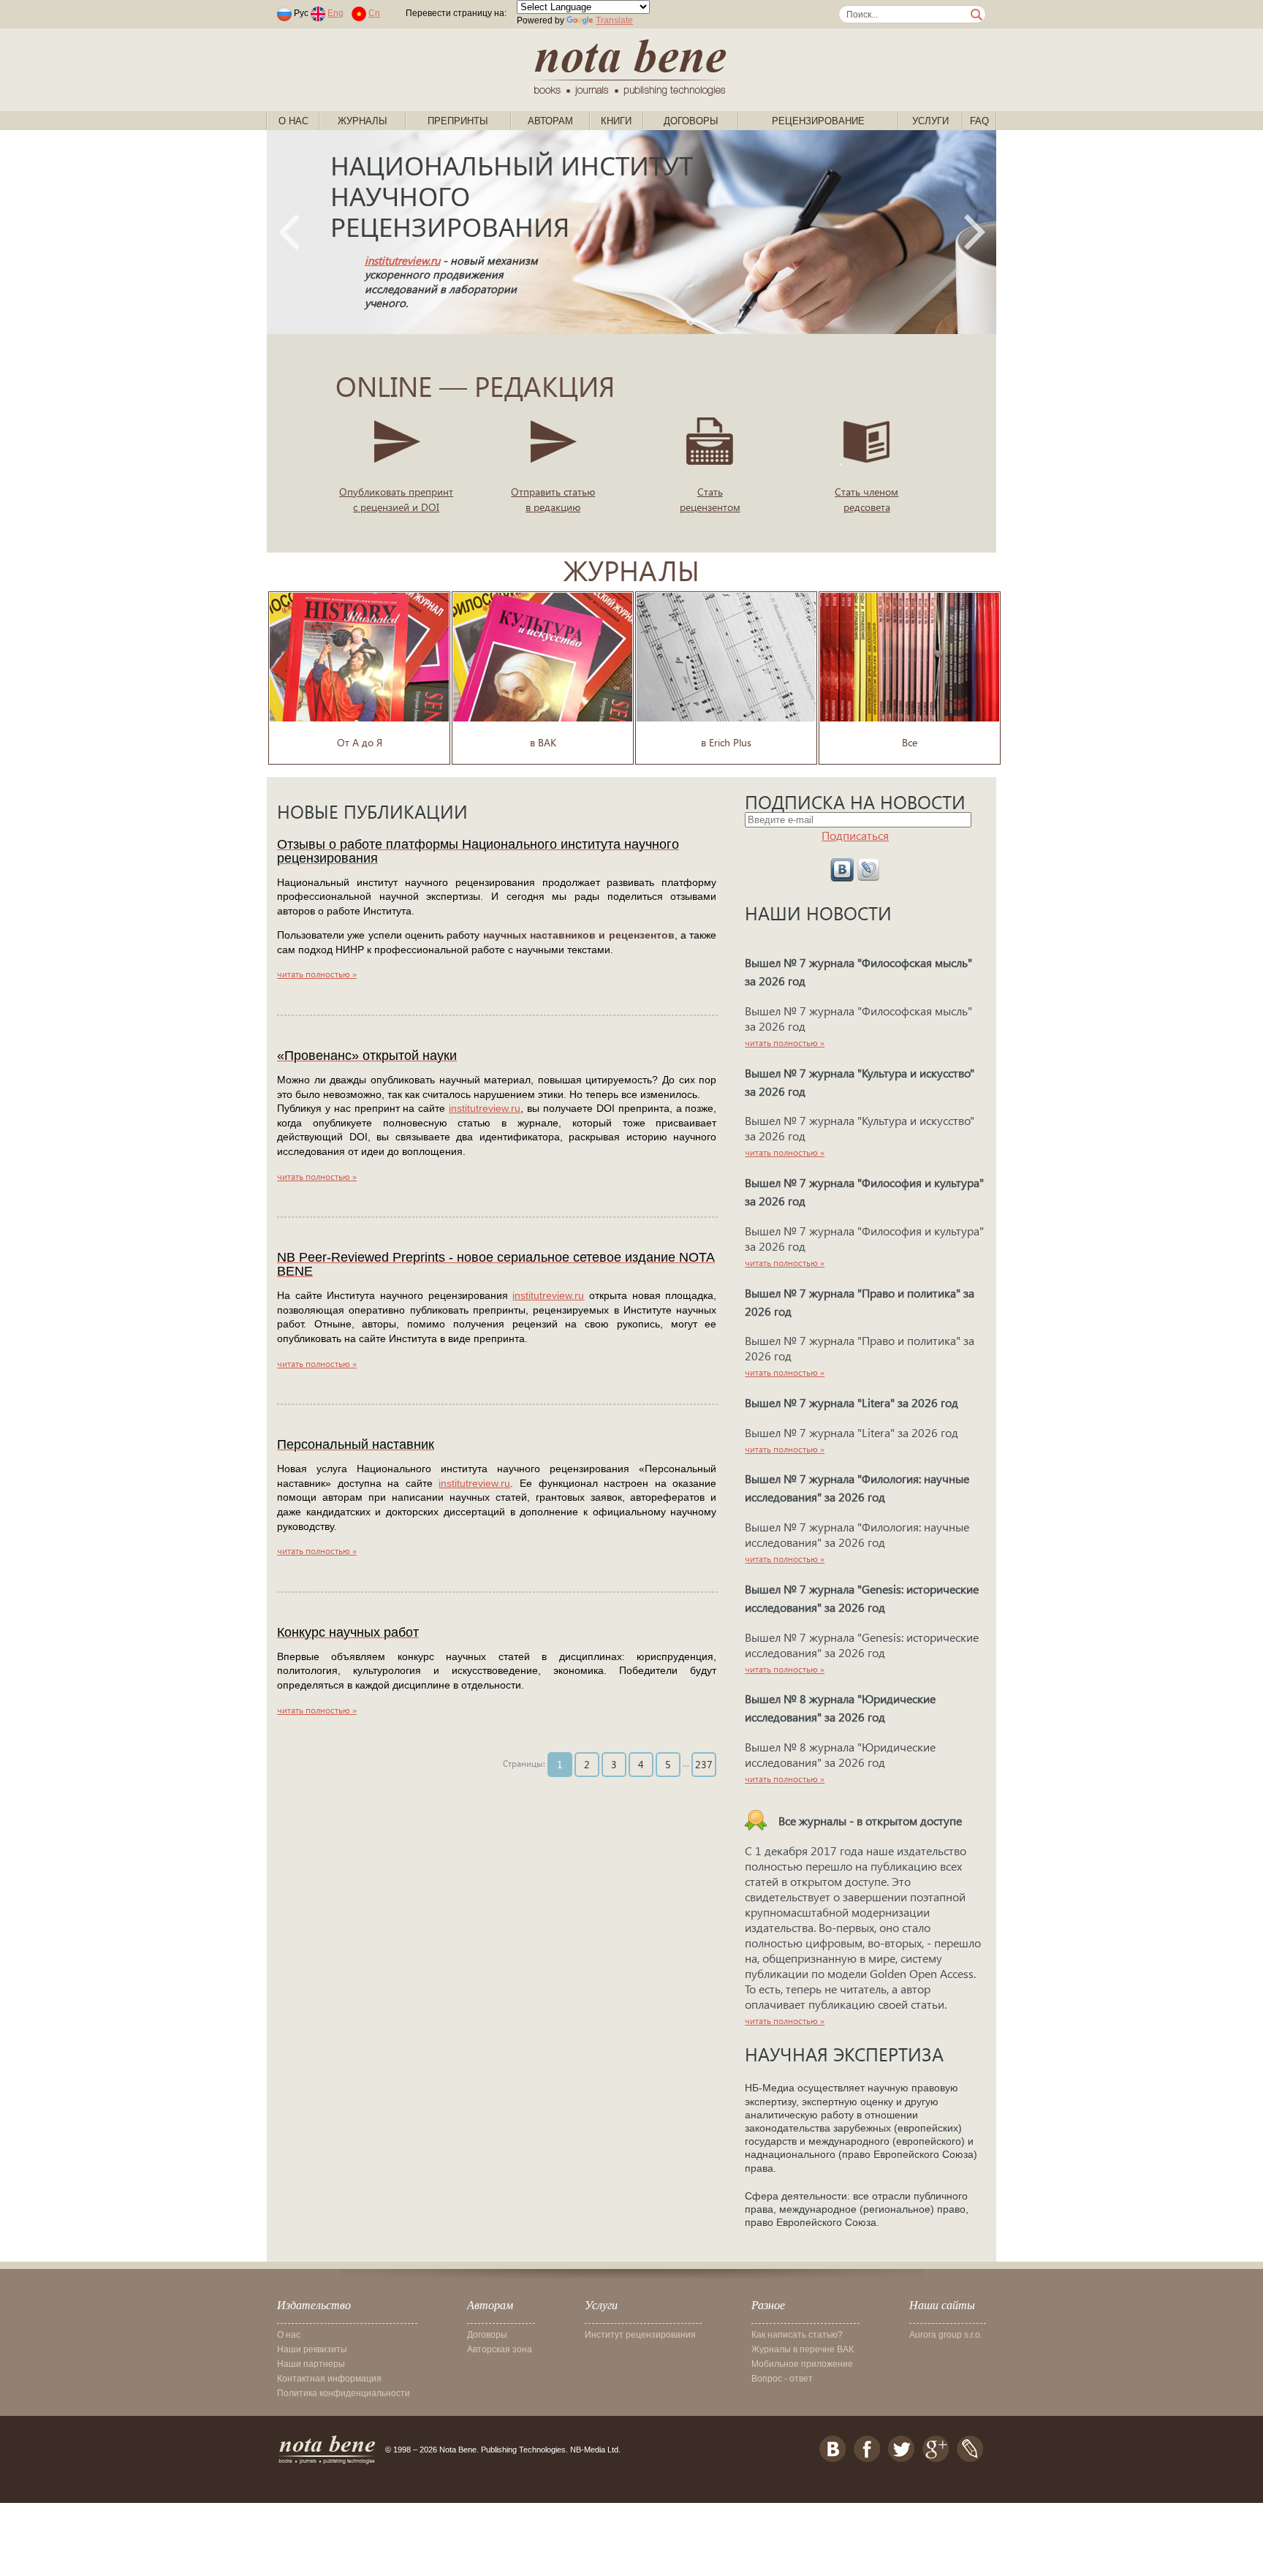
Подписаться (855, 835)
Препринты (458, 121)
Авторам (550, 121)
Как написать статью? (797, 2335)
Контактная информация (329, 2379)
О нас (293, 121)
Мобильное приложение (802, 2364)
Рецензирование (818, 121)
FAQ (979, 121)
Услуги (930, 121)
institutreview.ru (402, 260)
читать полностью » (317, 974)
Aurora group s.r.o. (946, 2335)
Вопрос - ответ (782, 2379)
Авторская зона (500, 2349)
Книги (616, 121)
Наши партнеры (311, 2364)
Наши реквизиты (312, 2349)
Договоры (691, 121)
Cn (374, 13)
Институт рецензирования (640, 2335)
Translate (614, 20)
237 (704, 1764)
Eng (335, 13)
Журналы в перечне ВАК (803, 2349)
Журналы (363, 121)
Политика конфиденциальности (344, 2393)
